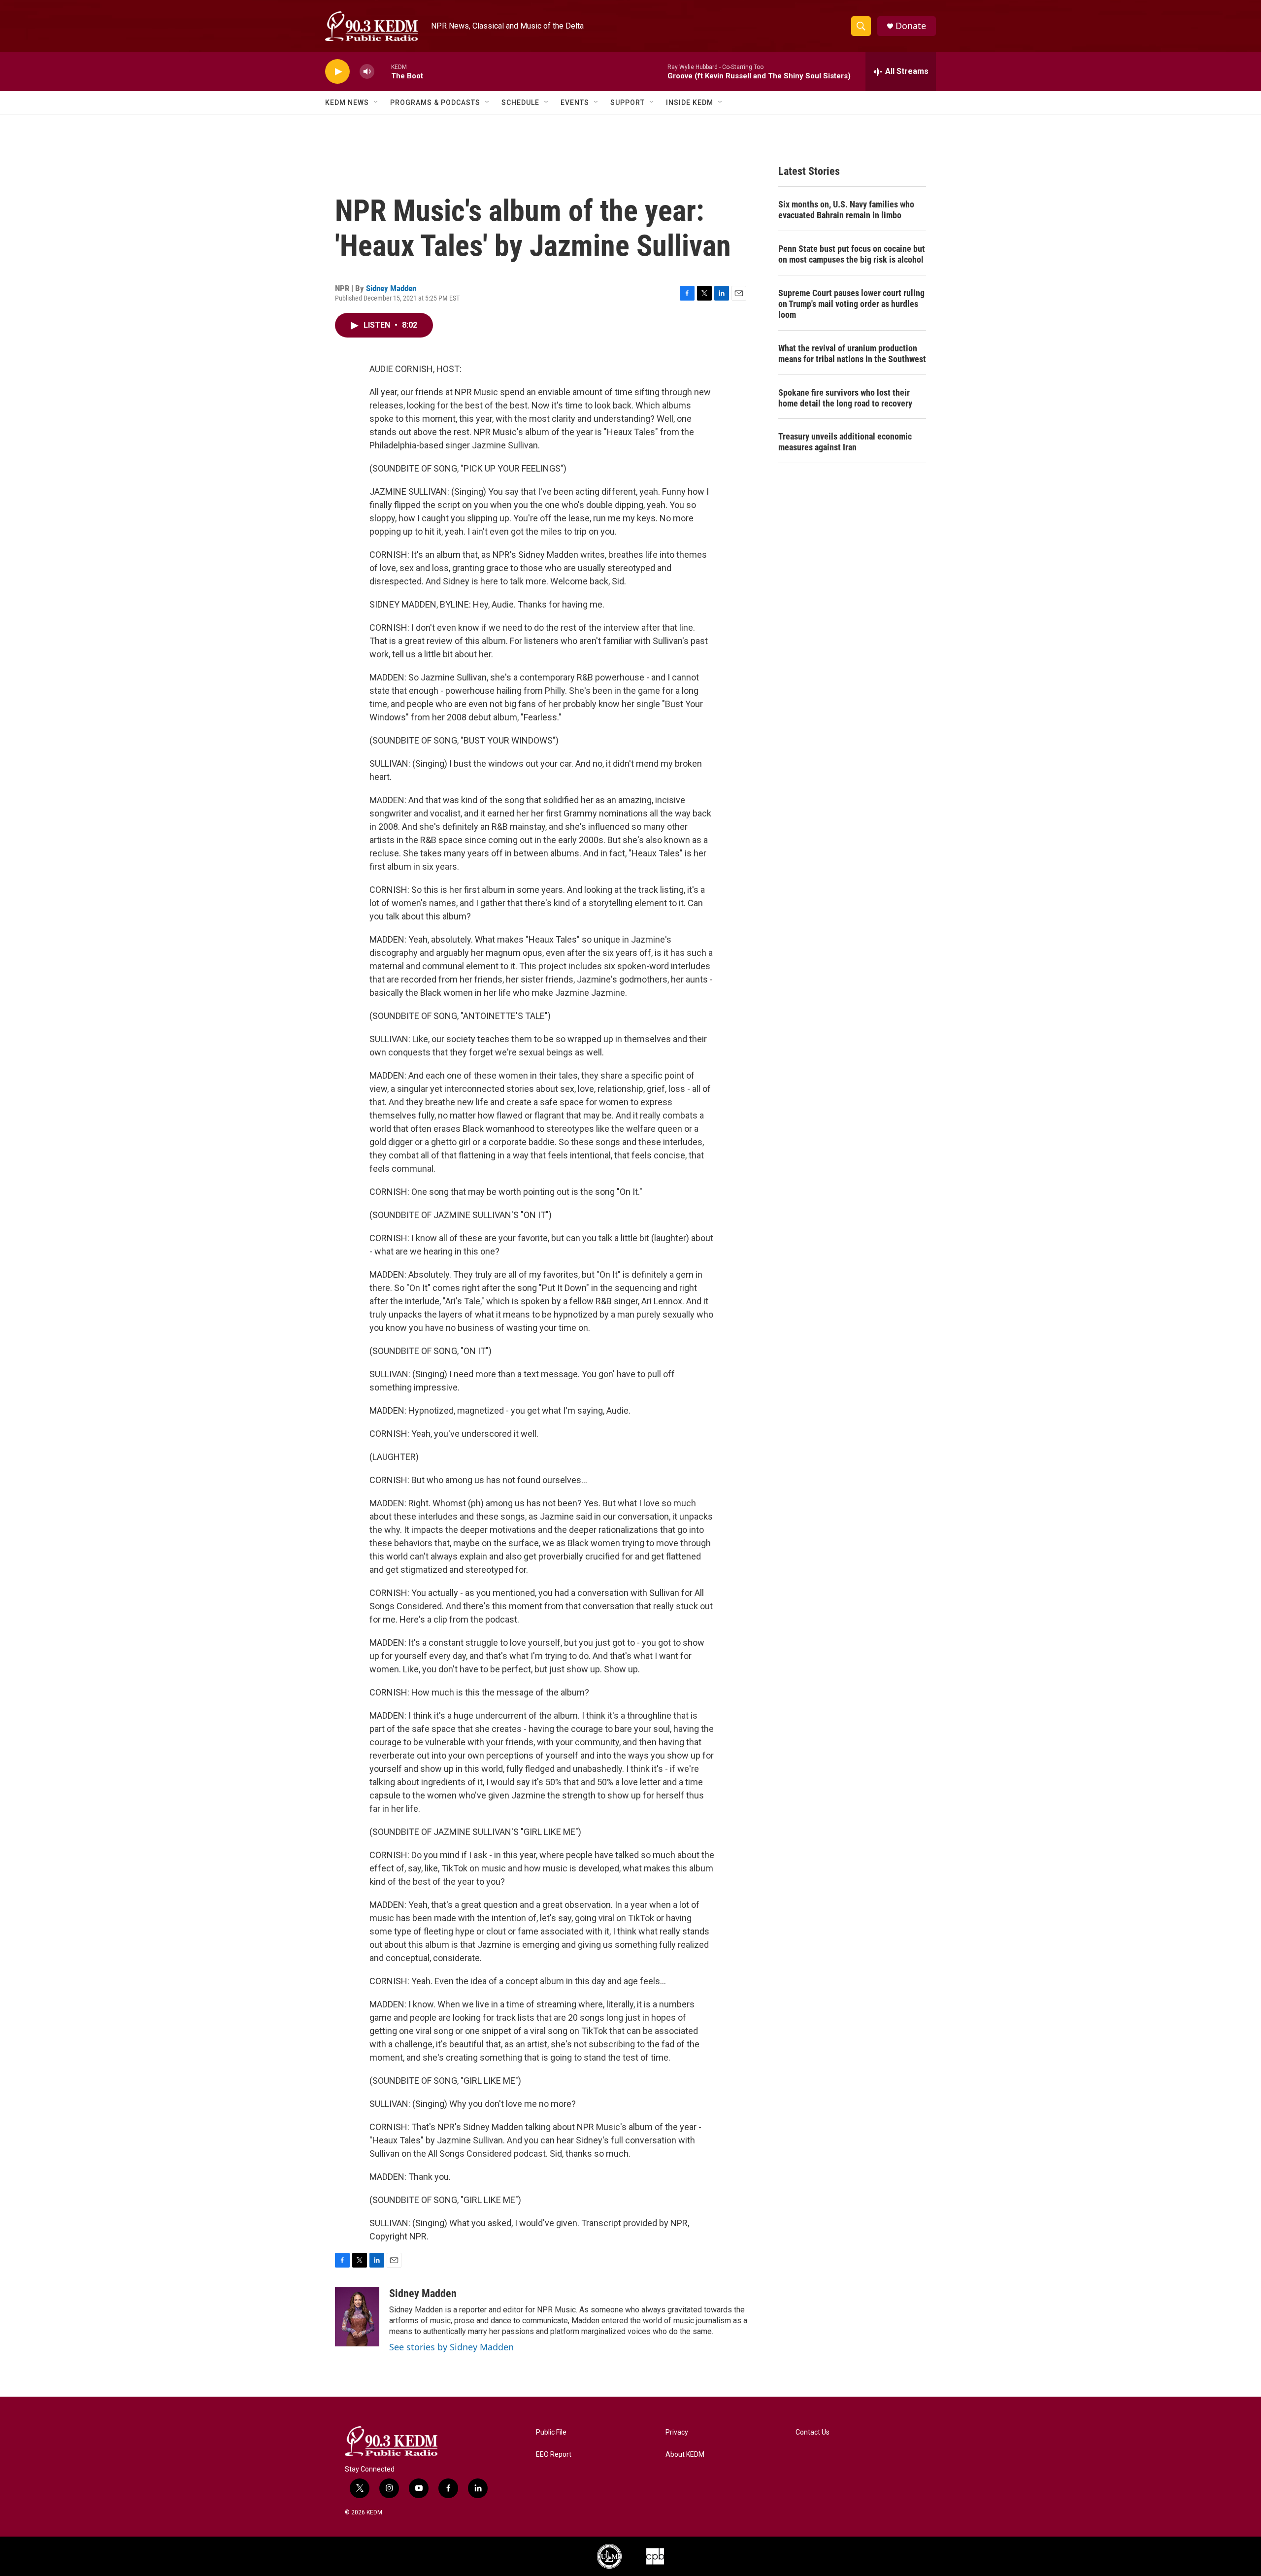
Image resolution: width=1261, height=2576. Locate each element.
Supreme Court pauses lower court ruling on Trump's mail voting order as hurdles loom (851, 304)
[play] (337, 72)
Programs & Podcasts (435, 102)
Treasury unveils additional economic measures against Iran (845, 442)
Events (575, 102)
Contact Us (813, 2432)
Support (628, 102)
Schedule (520, 102)
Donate (911, 26)
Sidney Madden (391, 288)
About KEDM (685, 2455)
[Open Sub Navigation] (376, 102)
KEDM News (347, 102)
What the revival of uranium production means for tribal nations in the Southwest (852, 354)
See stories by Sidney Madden (451, 2347)
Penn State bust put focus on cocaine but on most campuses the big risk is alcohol (852, 254)
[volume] (367, 72)
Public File (551, 2432)
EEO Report (554, 2455)
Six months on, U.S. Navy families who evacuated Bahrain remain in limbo (846, 210)
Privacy (677, 2432)
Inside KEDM (690, 102)
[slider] (383, 71)
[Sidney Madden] (357, 2317)
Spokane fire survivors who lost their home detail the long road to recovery (845, 398)
